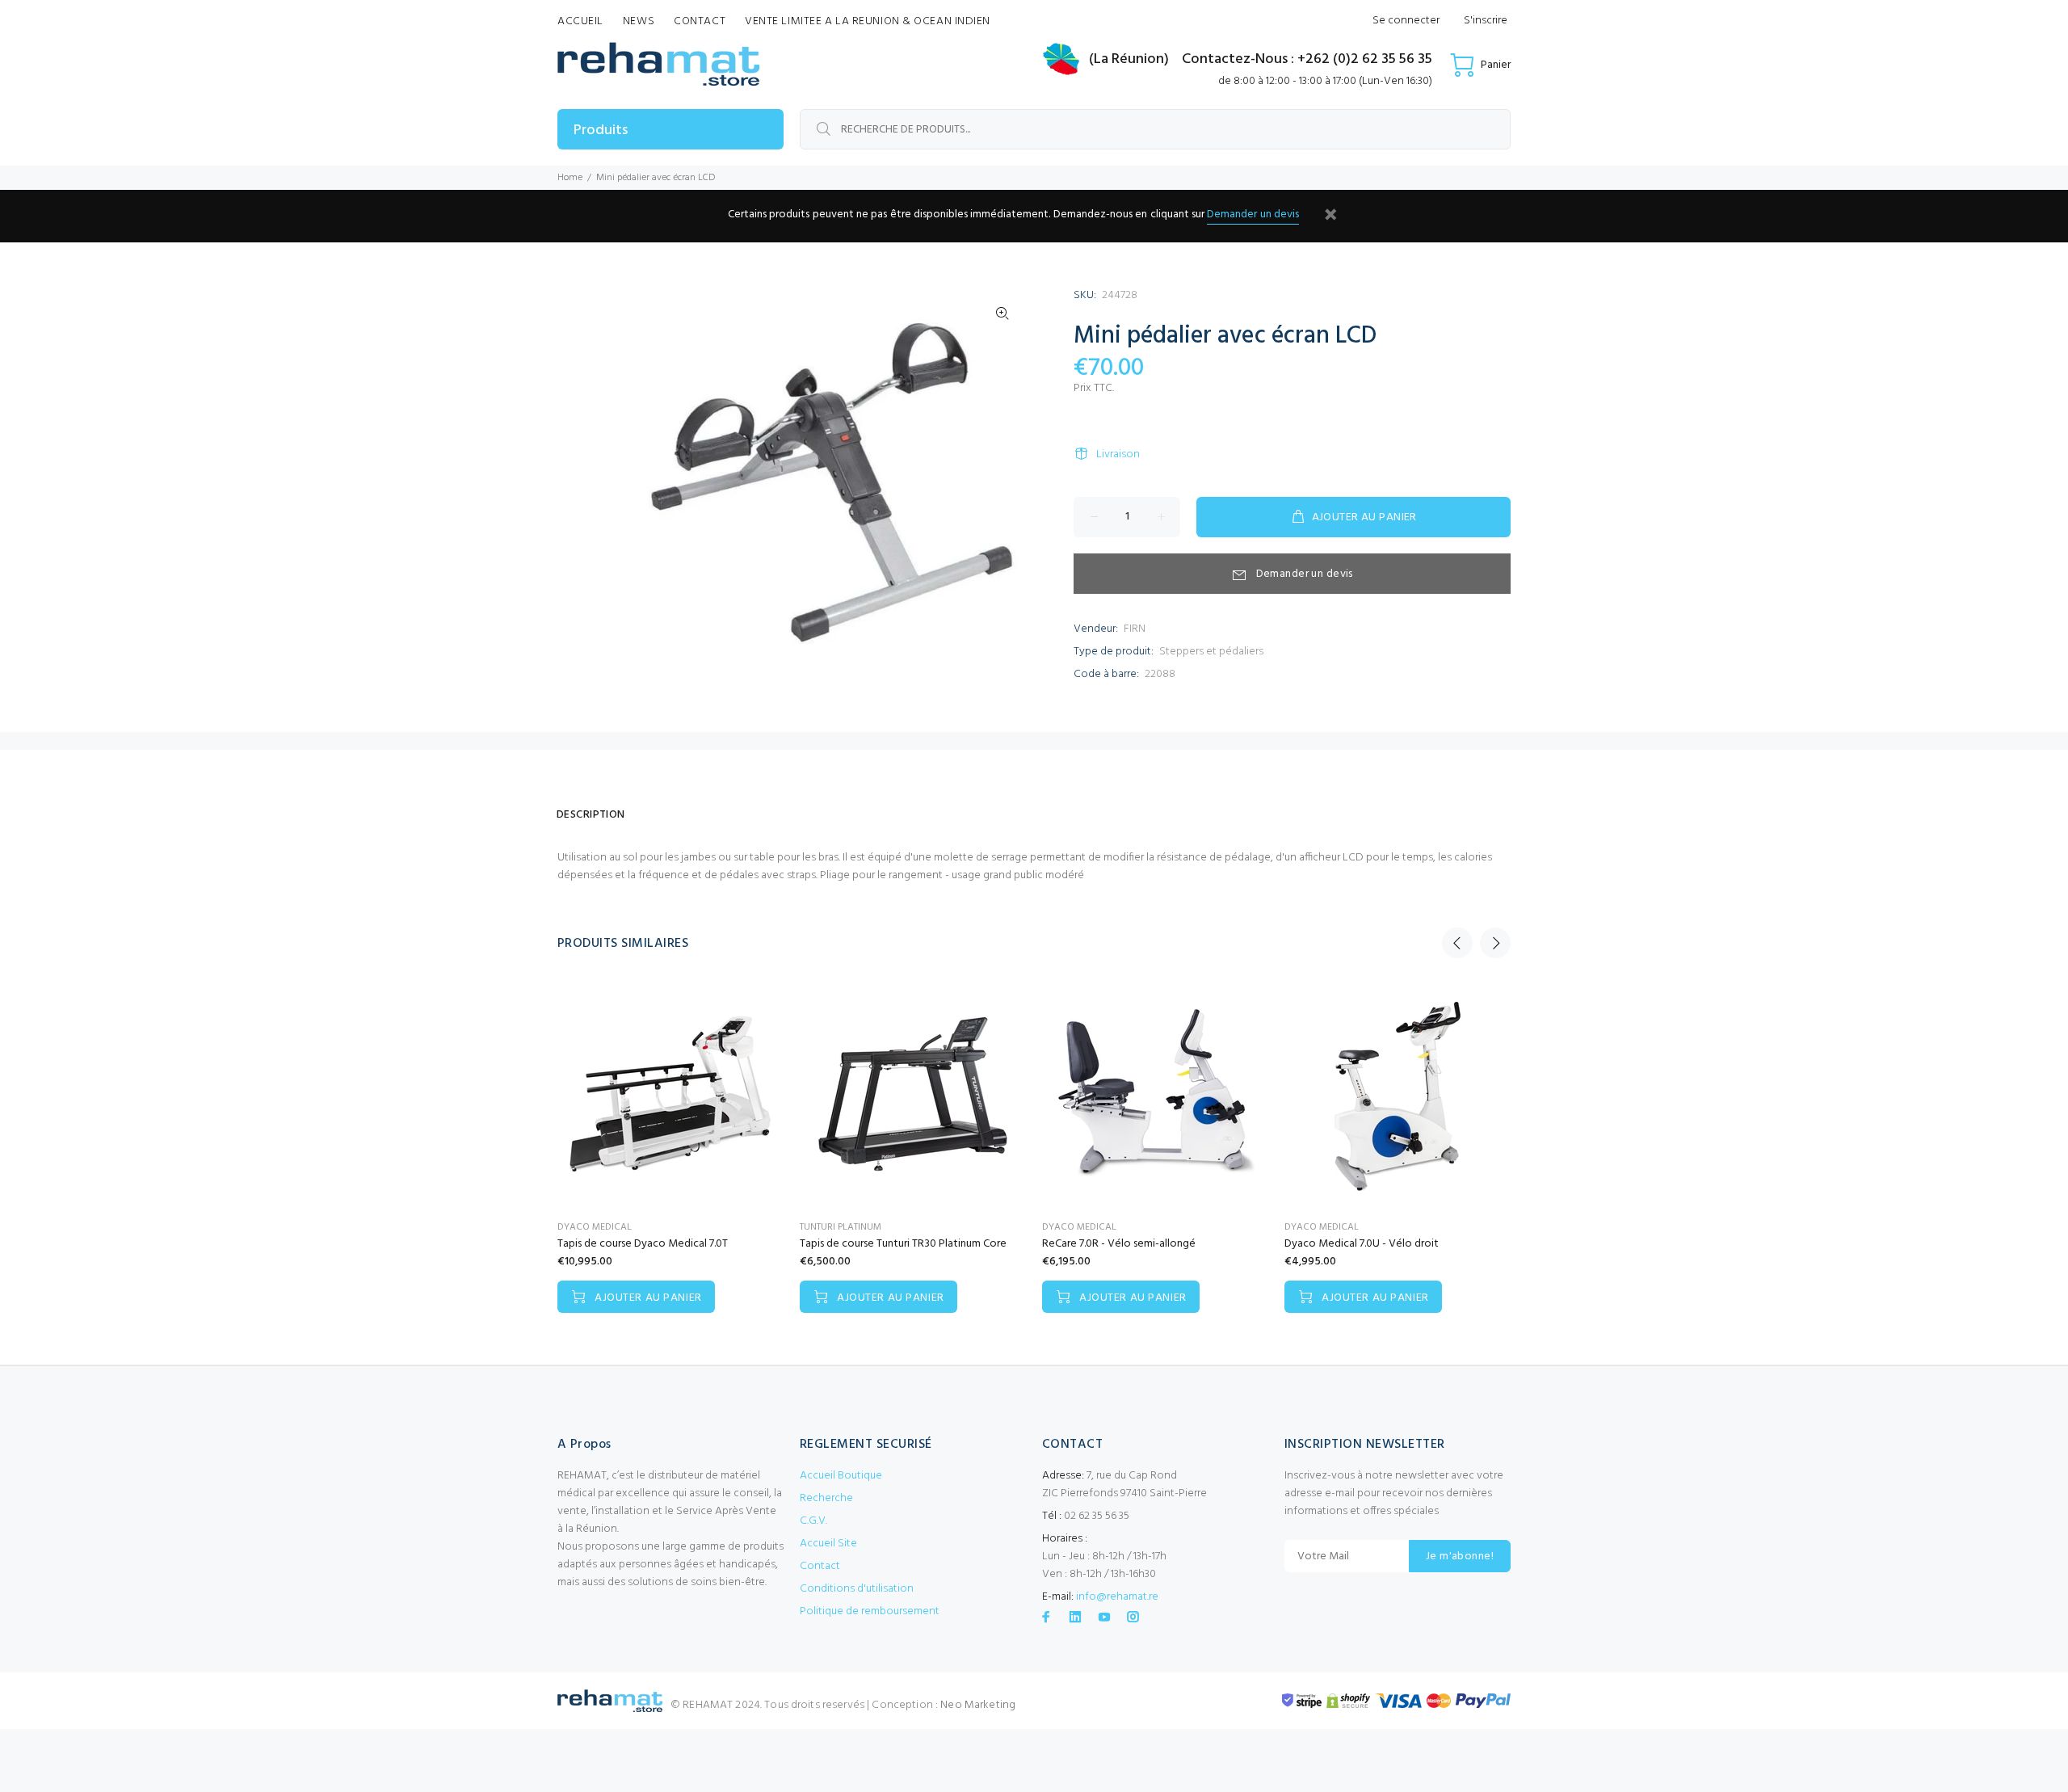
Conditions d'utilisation (857, 1589)
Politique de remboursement (870, 1611)
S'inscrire (1486, 21)
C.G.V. (813, 1521)
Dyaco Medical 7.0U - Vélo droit (1362, 1244)
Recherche (826, 1498)
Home (570, 178)
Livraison (1118, 454)
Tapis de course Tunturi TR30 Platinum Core (903, 1244)
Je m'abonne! (1460, 1556)
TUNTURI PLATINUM (841, 1227)
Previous (1457, 943)
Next (1495, 943)
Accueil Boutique (841, 1476)
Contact (820, 1566)
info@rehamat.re (1117, 1597)
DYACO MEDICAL (595, 1227)
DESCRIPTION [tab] (591, 815)
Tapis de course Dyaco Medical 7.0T (643, 1244)
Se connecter (1406, 21)
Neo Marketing (978, 1705)
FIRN (1135, 629)
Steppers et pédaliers (1211, 652)
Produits (601, 130)
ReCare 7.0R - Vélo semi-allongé (1119, 1244)
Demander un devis (1253, 215)
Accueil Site (828, 1544)
